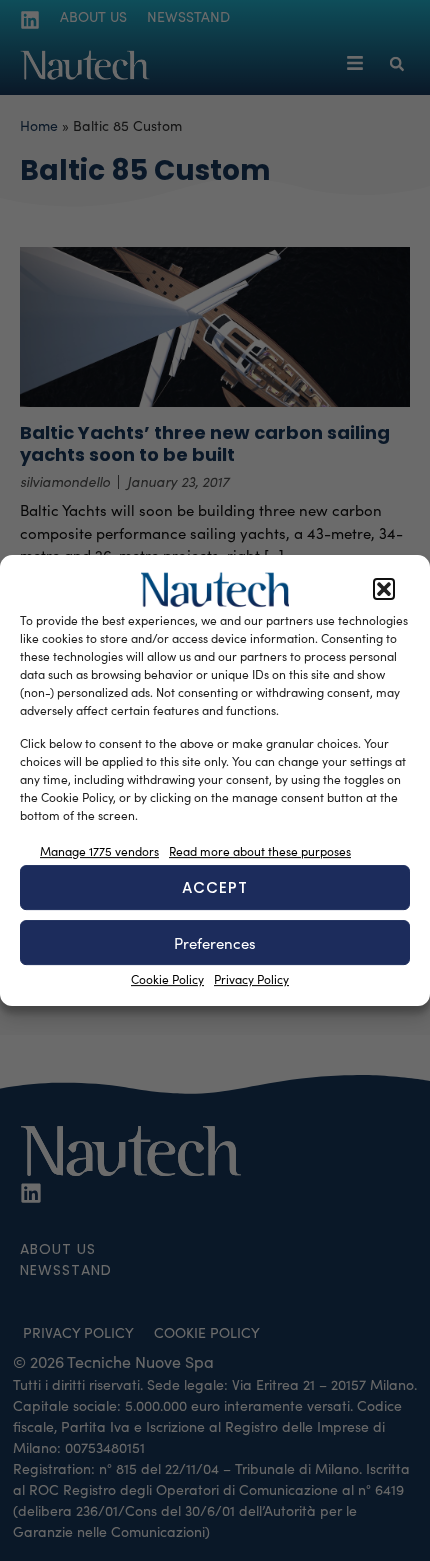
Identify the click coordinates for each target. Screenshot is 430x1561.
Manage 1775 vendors (99, 851)
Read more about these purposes (260, 851)
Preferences (215, 943)
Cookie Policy (167, 979)
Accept (215, 887)
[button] (384, 590)
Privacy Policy (251, 979)
